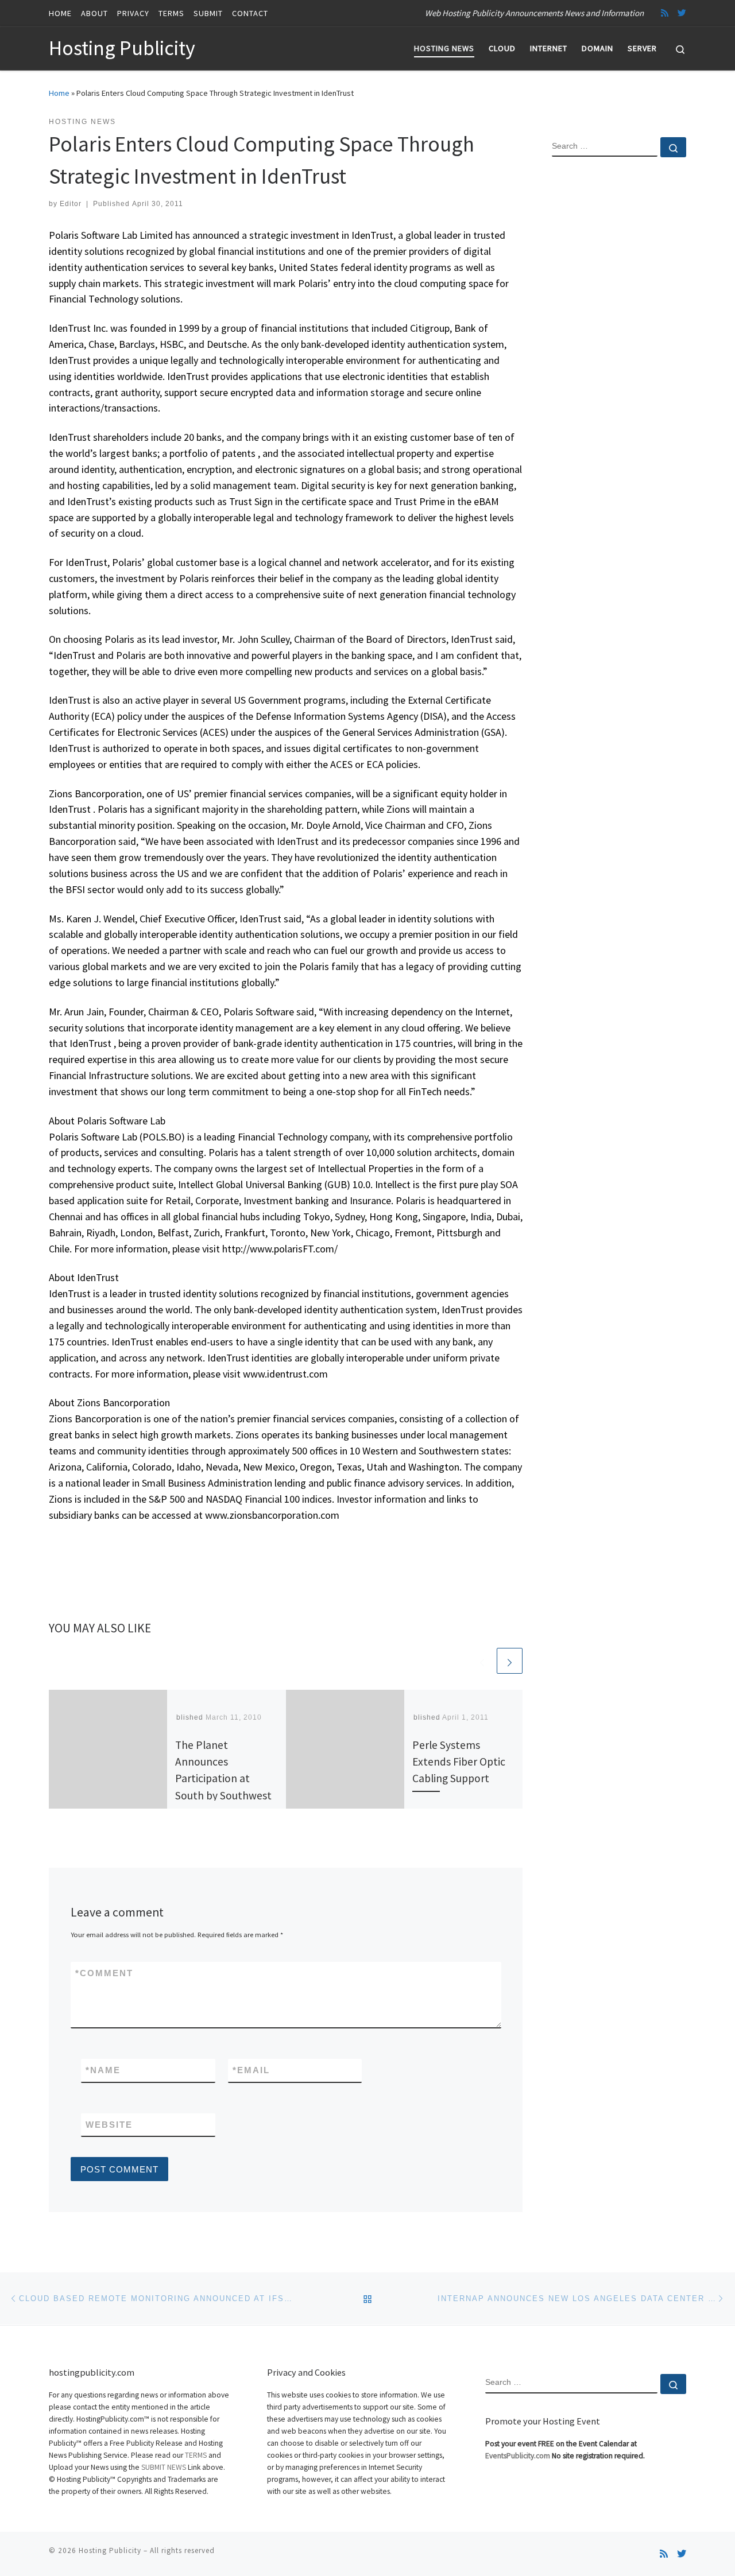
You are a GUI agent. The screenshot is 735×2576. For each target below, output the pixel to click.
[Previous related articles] (482, 1661)
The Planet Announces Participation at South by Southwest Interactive (223, 1778)
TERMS (196, 2455)
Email (251, 2070)
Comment (104, 1973)
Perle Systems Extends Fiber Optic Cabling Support (459, 1762)
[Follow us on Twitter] (682, 13)
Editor (71, 204)
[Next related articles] (510, 1661)
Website (109, 2125)
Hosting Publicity (110, 2550)
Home (59, 93)
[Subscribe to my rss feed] (665, 13)
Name (103, 2070)
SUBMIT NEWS (164, 2467)
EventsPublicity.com (518, 2456)
